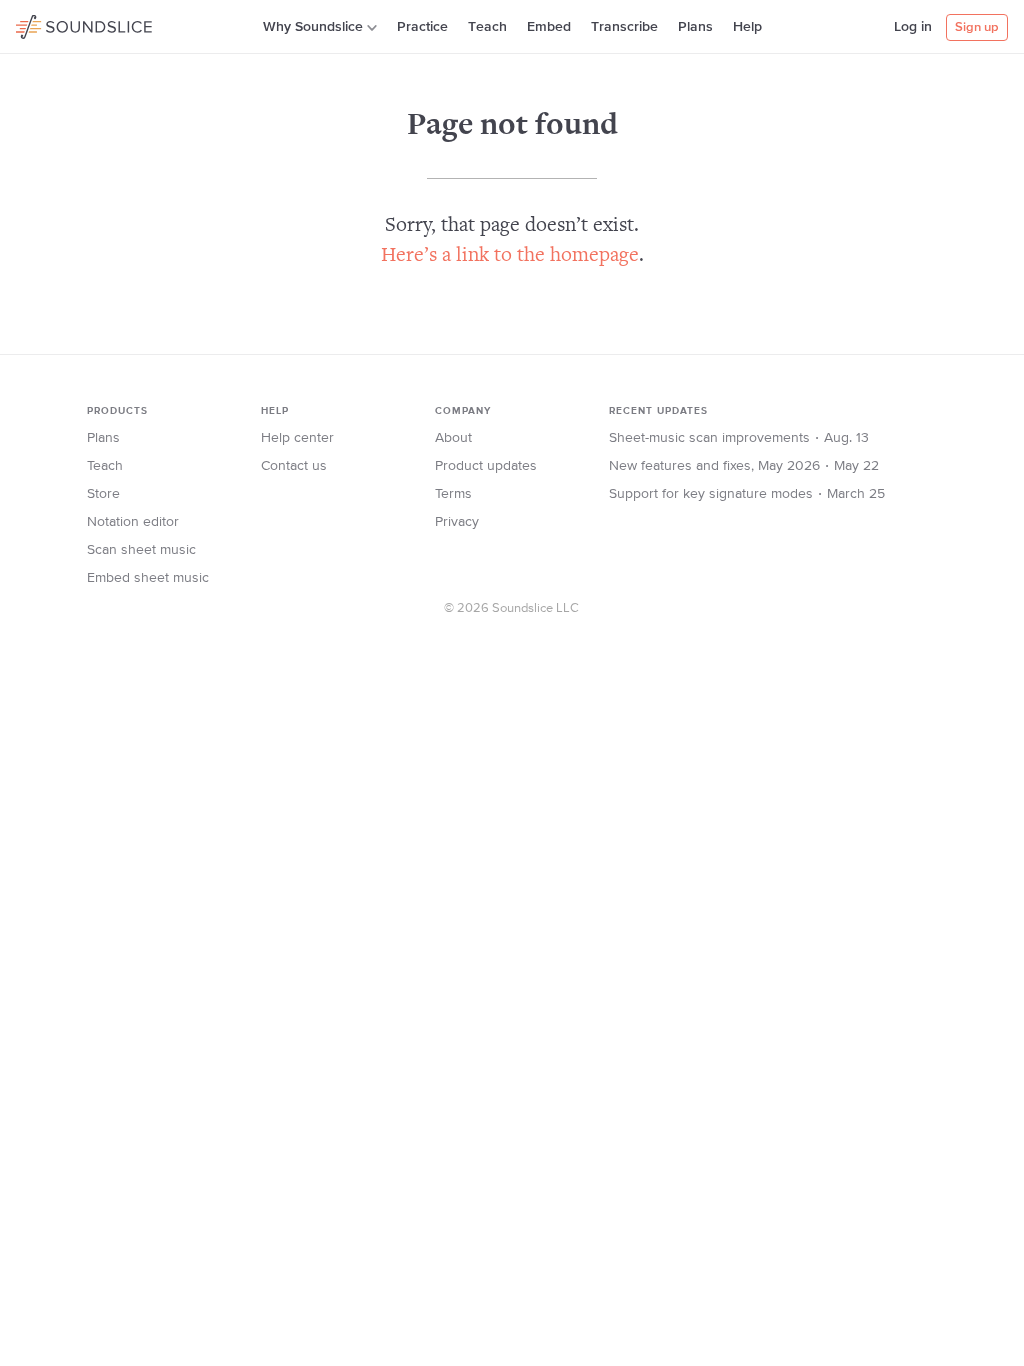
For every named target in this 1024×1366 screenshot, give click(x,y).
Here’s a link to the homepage (510, 256)
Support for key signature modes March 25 (747, 494)
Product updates (486, 466)
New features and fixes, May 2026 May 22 (744, 466)
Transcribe (624, 27)
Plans (695, 27)
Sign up (977, 27)
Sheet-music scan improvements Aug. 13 (739, 438)
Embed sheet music (148, 578)
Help (747, 27)
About (453, 438)
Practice (422, 27)
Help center (297, 438)
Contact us (294, 466)
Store (103, 494)
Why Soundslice (313, 27)
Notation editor (133, 522)
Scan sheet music (141, 550)
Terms (453, 494)
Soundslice (54, 24)
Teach (487, 27)
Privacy (457, 522)
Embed (549, 27)
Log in (913, 27)
